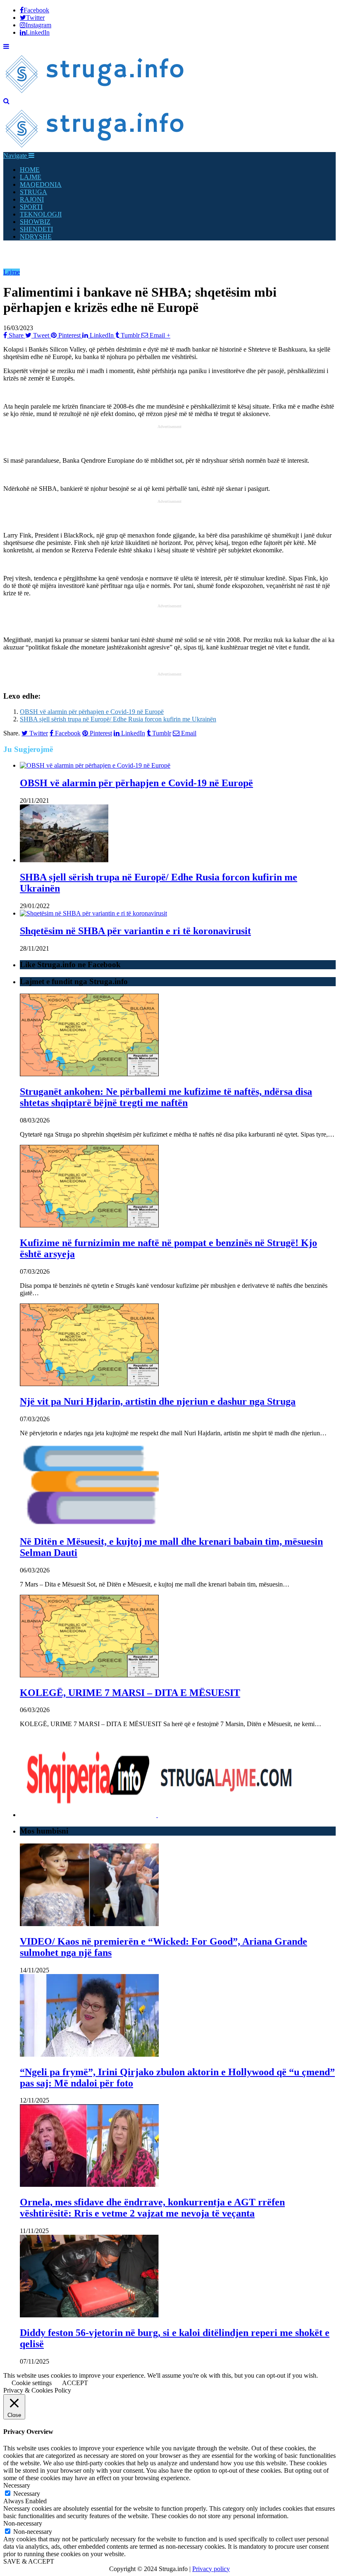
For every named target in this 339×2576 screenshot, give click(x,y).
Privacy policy (211, 2569)
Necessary (27, 2494)
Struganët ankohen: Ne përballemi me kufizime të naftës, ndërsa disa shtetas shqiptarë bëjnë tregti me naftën (166, 1097)
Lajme (12, 272)
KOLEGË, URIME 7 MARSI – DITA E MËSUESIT (130, 1693)
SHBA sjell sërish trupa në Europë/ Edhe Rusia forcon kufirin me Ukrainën (118, 719)
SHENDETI (36, 229)
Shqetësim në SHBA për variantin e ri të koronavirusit (135, 931)
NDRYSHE (36, 237)
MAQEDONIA (41, 184)
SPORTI (31, 207)
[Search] (6, 101)
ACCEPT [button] (75, 2383)
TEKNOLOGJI (41, 214)
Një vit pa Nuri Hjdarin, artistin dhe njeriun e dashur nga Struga (158, 1401)
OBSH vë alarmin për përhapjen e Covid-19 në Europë (92, 712)
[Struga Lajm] (95, 94)
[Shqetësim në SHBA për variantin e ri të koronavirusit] (93, 913)
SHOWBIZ (35, 222)
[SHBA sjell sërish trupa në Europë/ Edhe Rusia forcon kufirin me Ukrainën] (64, 860)
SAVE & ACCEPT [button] (29, 2561)
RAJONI (32, 199)
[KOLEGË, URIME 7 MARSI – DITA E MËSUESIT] (89, 1675)
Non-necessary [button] (23, 2523)
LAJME (31, 177)
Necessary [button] (17, 2485)
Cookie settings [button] (32, 2383)
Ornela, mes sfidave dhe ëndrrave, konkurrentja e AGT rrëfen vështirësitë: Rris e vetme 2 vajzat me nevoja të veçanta (152, 2208)
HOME (30, 170)
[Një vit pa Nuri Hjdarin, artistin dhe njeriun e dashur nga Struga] (89, 1384)
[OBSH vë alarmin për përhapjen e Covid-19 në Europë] (95, 765)
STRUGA (33, 192)
